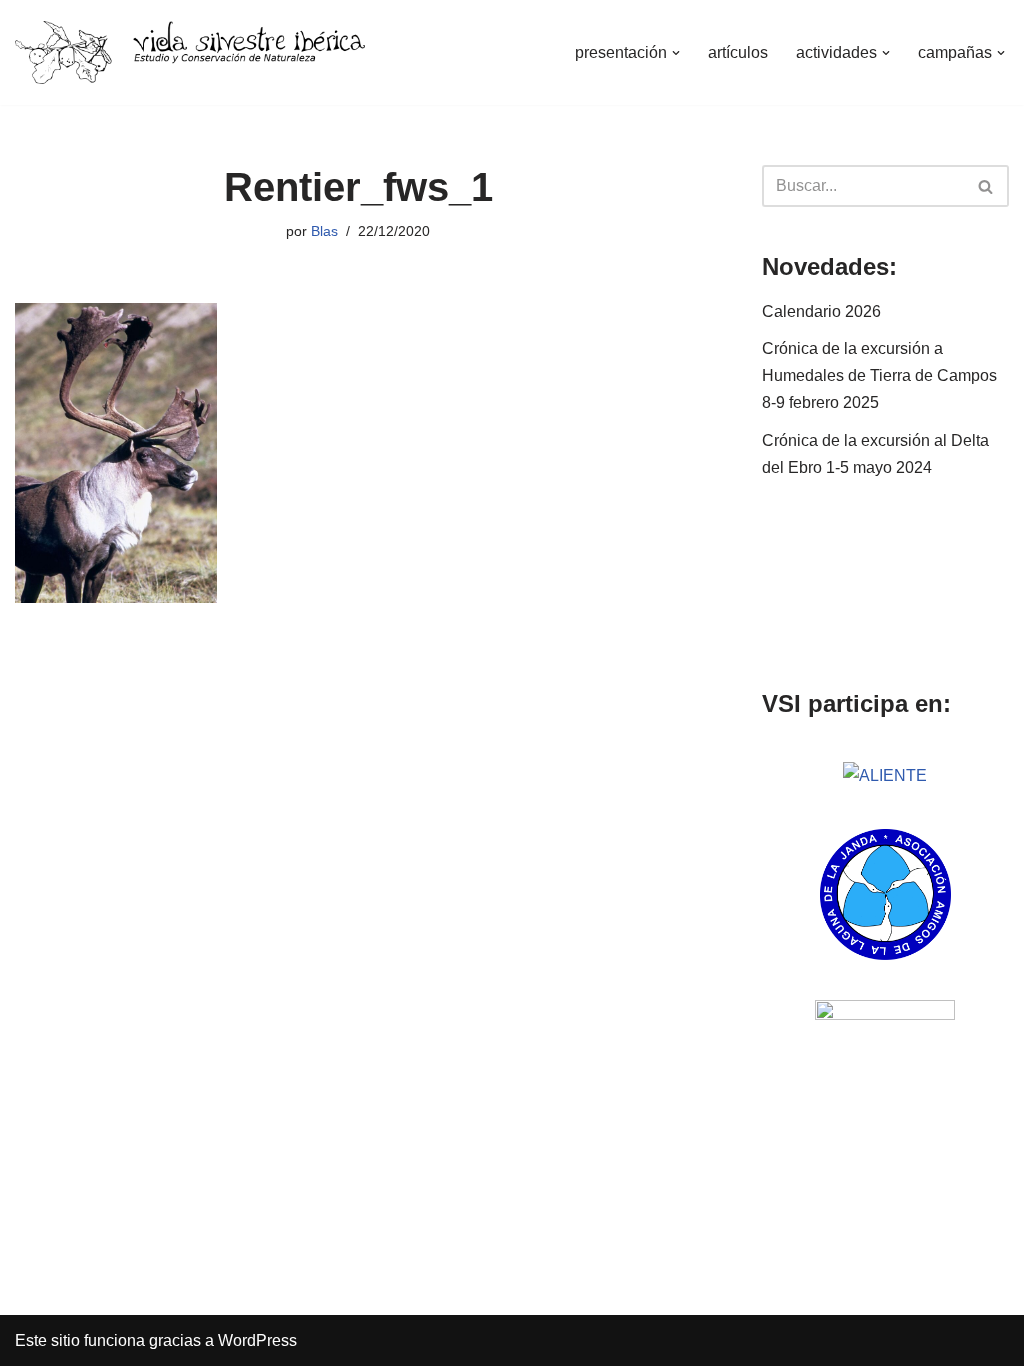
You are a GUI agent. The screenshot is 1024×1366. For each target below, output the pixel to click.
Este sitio (47, 1340)
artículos (738, 52)
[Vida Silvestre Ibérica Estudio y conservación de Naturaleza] (190, 53)
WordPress (257, 1340)
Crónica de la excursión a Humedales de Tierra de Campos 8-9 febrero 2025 (879, 375)
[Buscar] (986, 186)
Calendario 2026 (821, 311)
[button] (676, 53)
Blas (324, 231)
